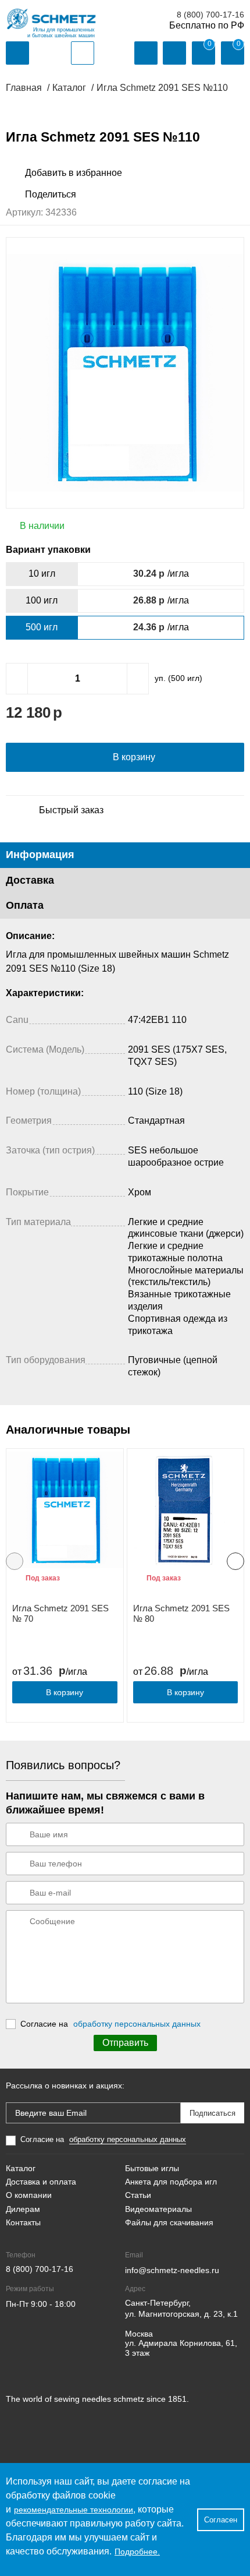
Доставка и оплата (41, 2182)
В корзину (65, 1692)
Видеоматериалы (158, 2209)
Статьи (138, 2195)
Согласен (221, 2520)
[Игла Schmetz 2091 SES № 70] (65, 1510)
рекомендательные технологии (74, 2510)
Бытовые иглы (152, 2168)
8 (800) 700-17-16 (210, 15)
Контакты (23, 2222)
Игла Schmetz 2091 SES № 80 (181, 1613)
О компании (29, 2195)
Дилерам (23, 2209)
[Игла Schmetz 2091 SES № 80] (186, 1510)
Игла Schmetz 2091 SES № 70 (60, 1613)
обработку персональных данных (137, 2024)
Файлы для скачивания (169, 2222)
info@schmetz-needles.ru (172, 2270)
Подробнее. (137, 2552)
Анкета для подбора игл (171, 2182)
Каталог (21, 2168)
